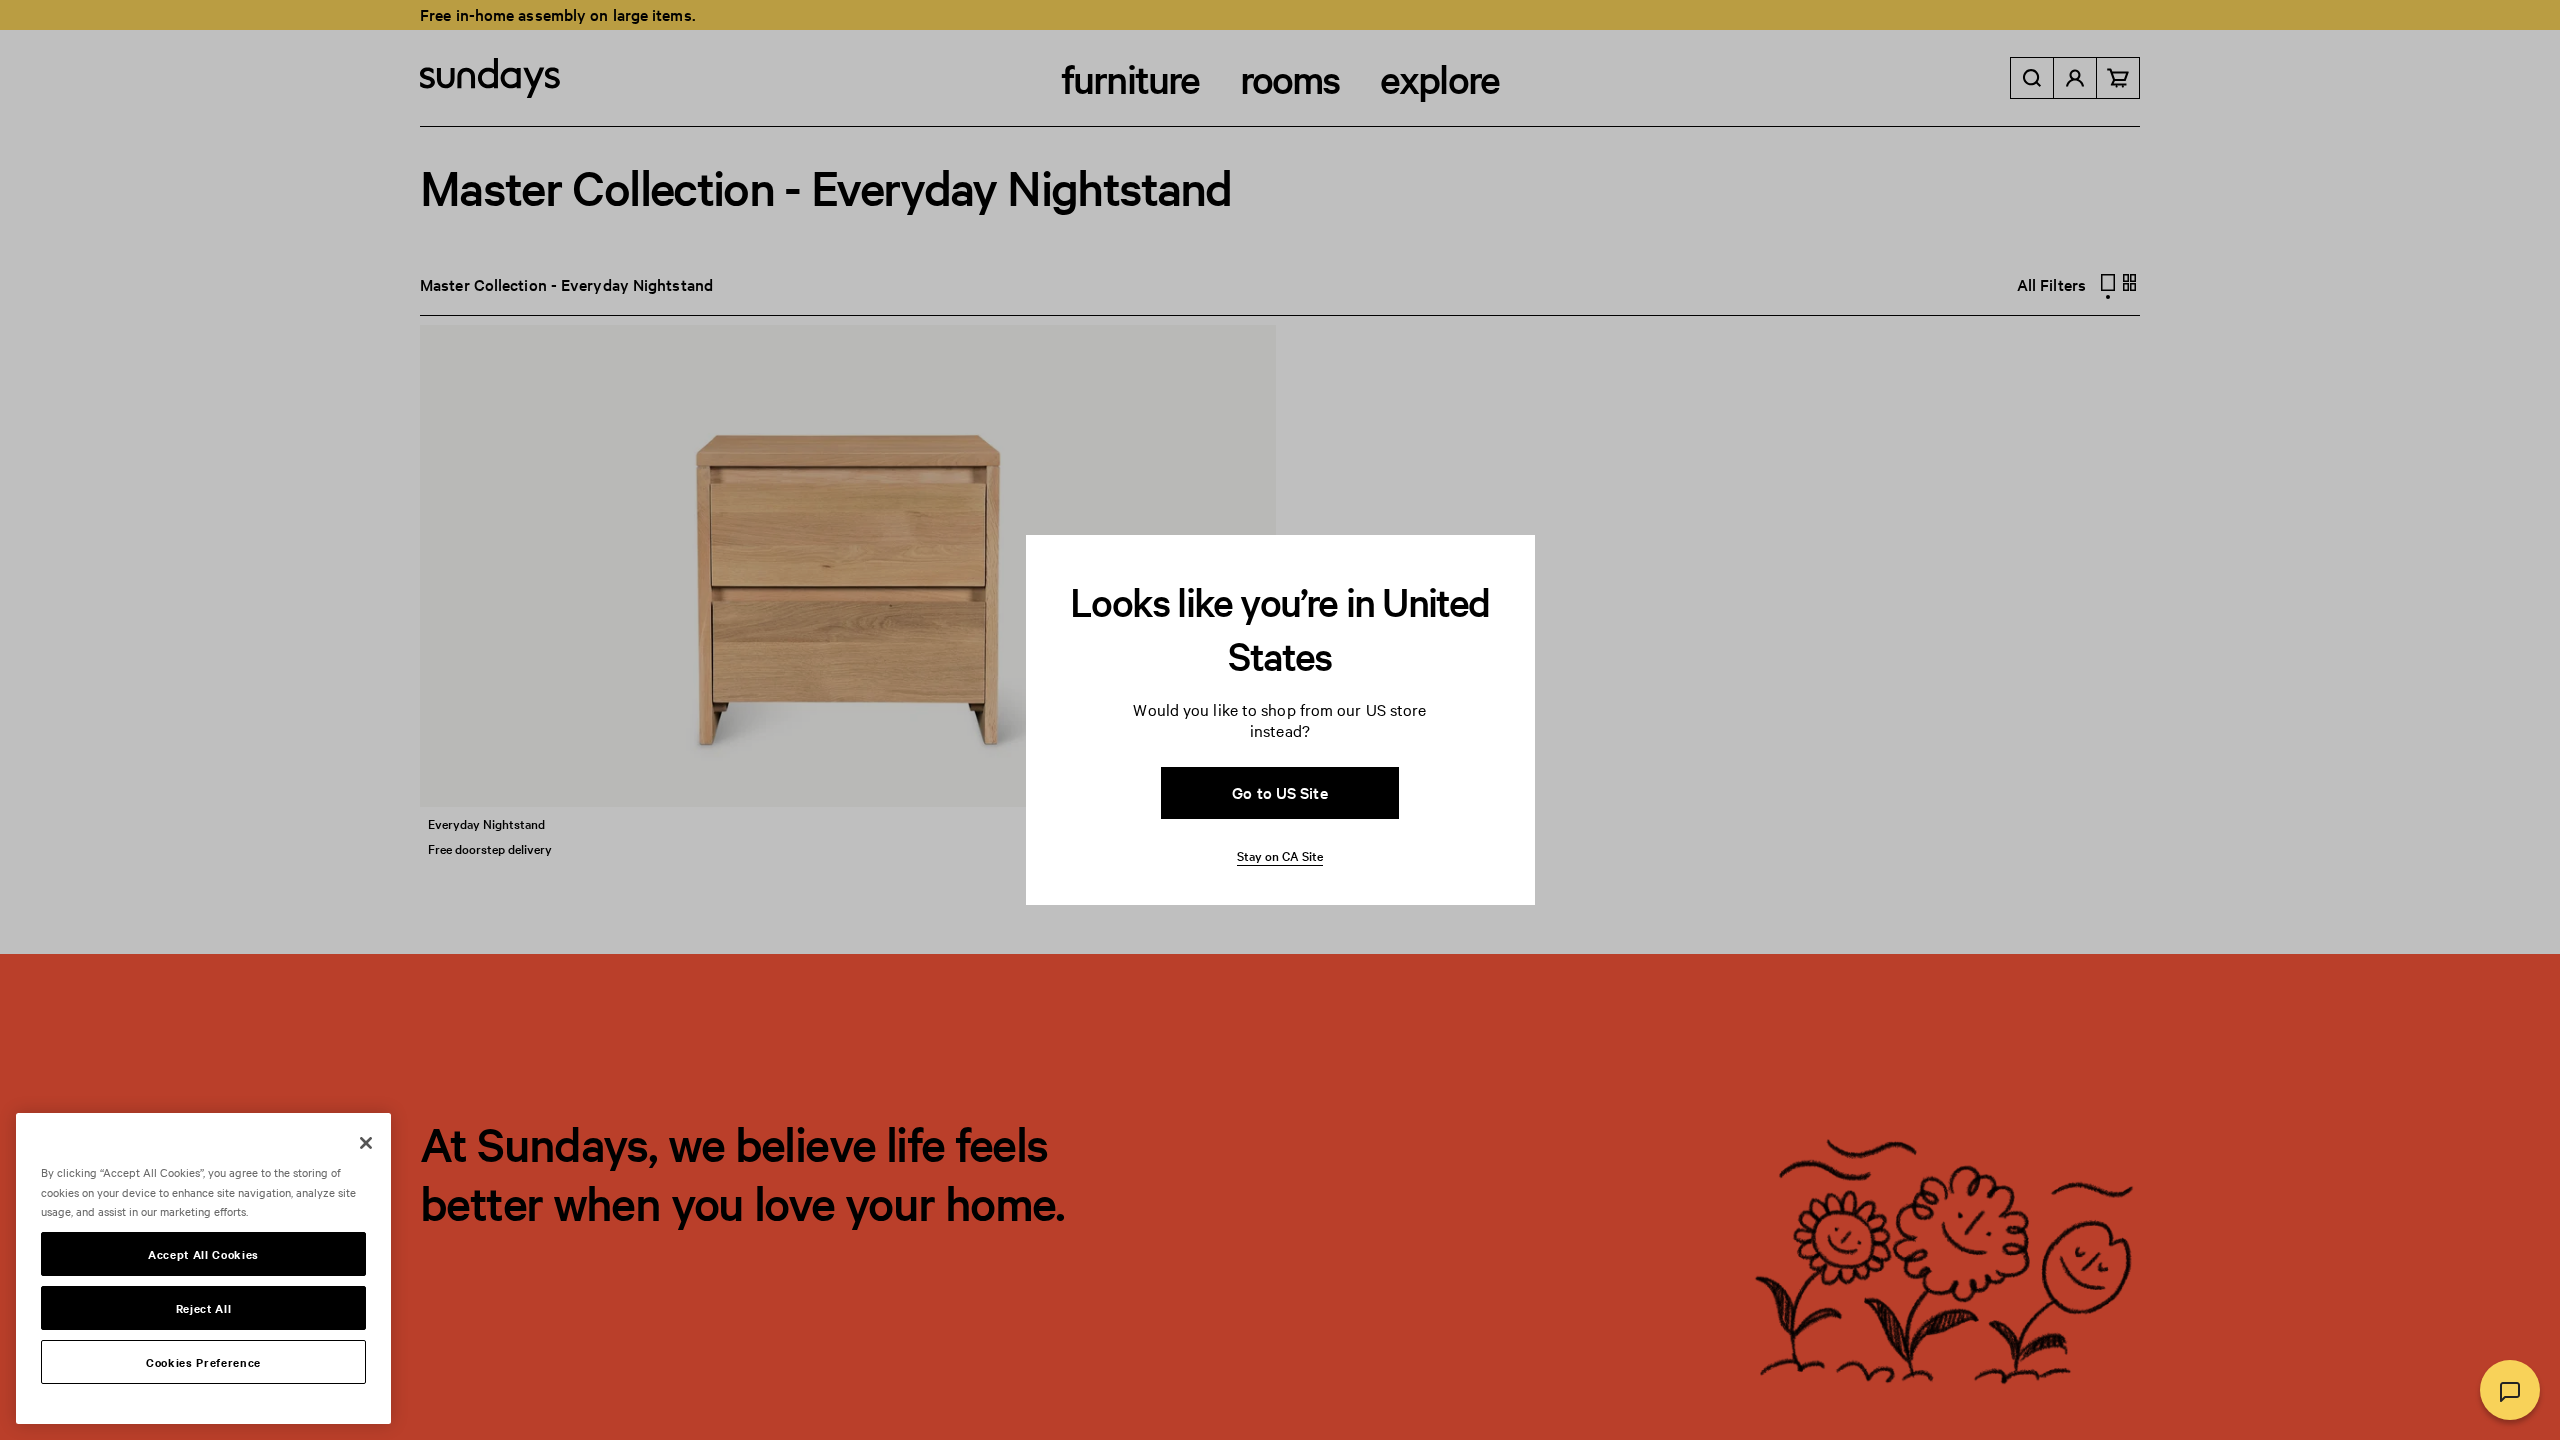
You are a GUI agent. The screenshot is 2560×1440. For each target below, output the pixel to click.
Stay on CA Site (1280, 855)
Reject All (204, 1308)
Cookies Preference (203, 1362)
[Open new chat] (2510, 1390)
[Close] (366, 1143)
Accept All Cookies (203, 1254)
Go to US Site (1279, 792)
